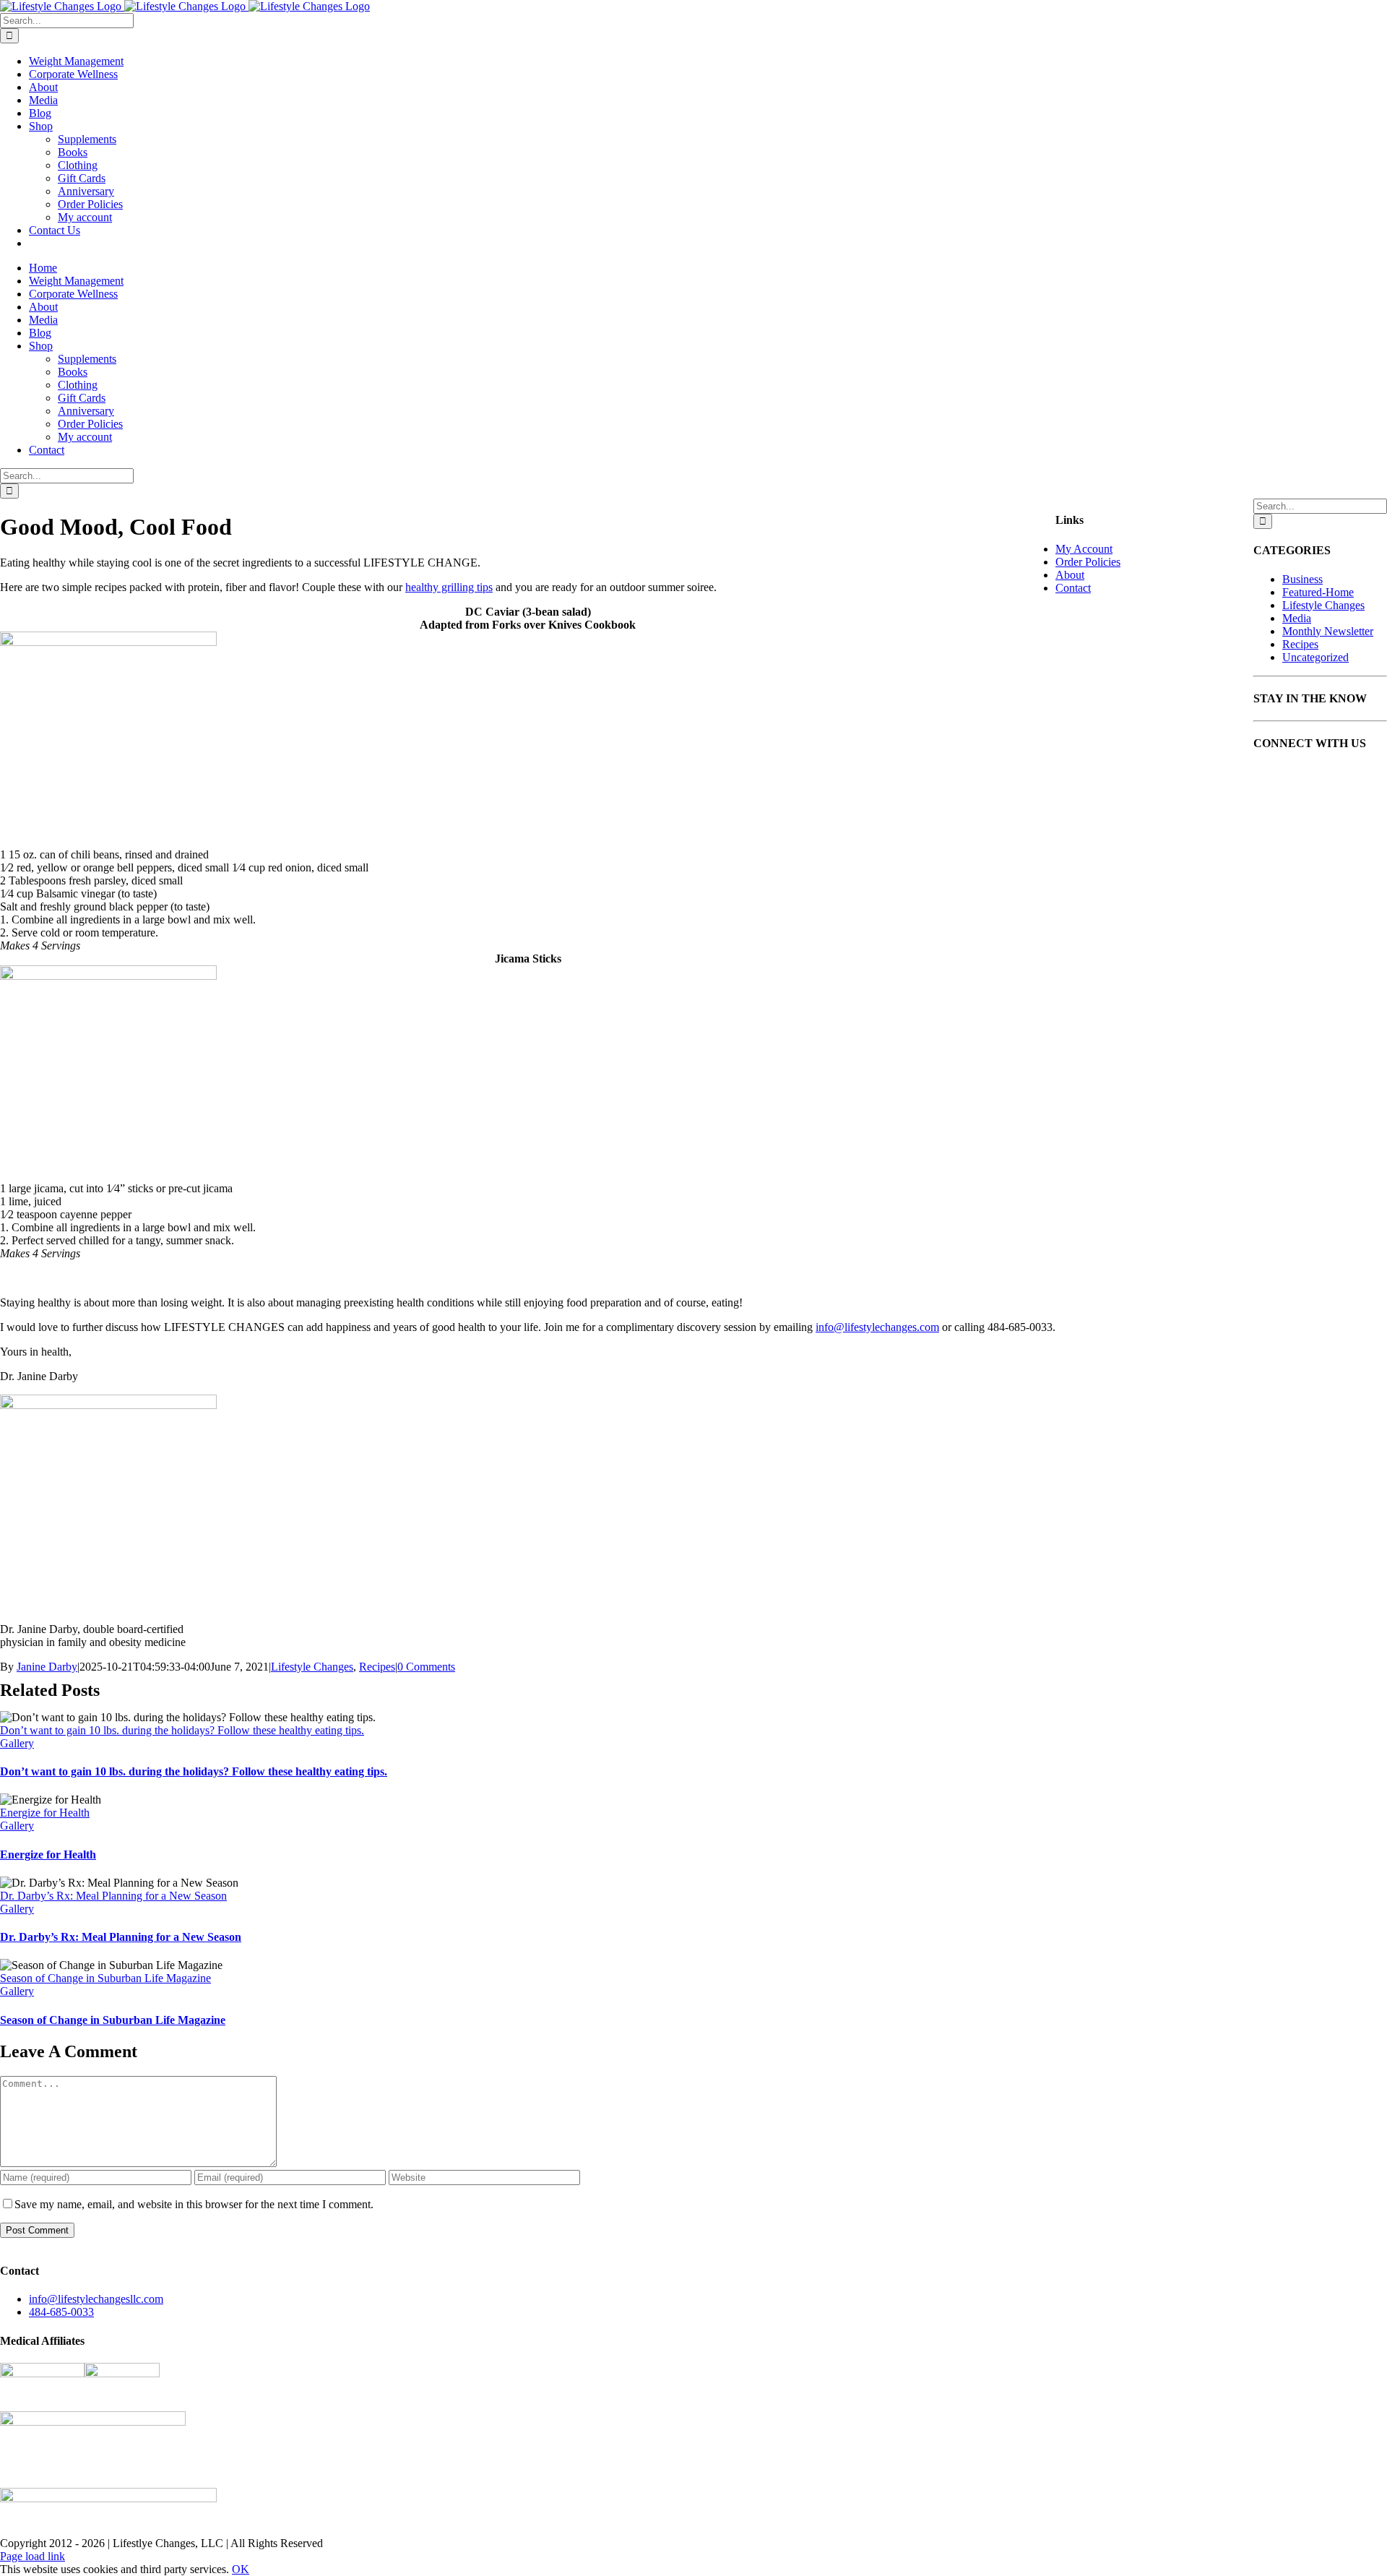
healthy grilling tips (449, 587)
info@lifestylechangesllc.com (96, 2299)
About (1070, 575)
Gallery (17, 1743)
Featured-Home (1318, 592)
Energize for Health (45, 1813)
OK (241, 2569)
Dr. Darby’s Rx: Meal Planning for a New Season (113, 1896)
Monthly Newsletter (1328, 631)
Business (1302, 579)
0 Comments (426, 1667)
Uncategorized (1315, 657)
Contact (1073, 588)
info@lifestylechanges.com (877, 1327)
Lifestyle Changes (312, 1667)
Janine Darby (47, 1667)
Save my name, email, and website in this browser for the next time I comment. (194, 2204)
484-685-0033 (61, 2312)
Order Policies (1088, 562)
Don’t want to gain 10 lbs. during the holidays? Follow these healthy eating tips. (182, 1730)
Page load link (33, 2556)
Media (1297, 618)
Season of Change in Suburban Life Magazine (105, 1978)
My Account (1084, 549)
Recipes (377, 1667)
